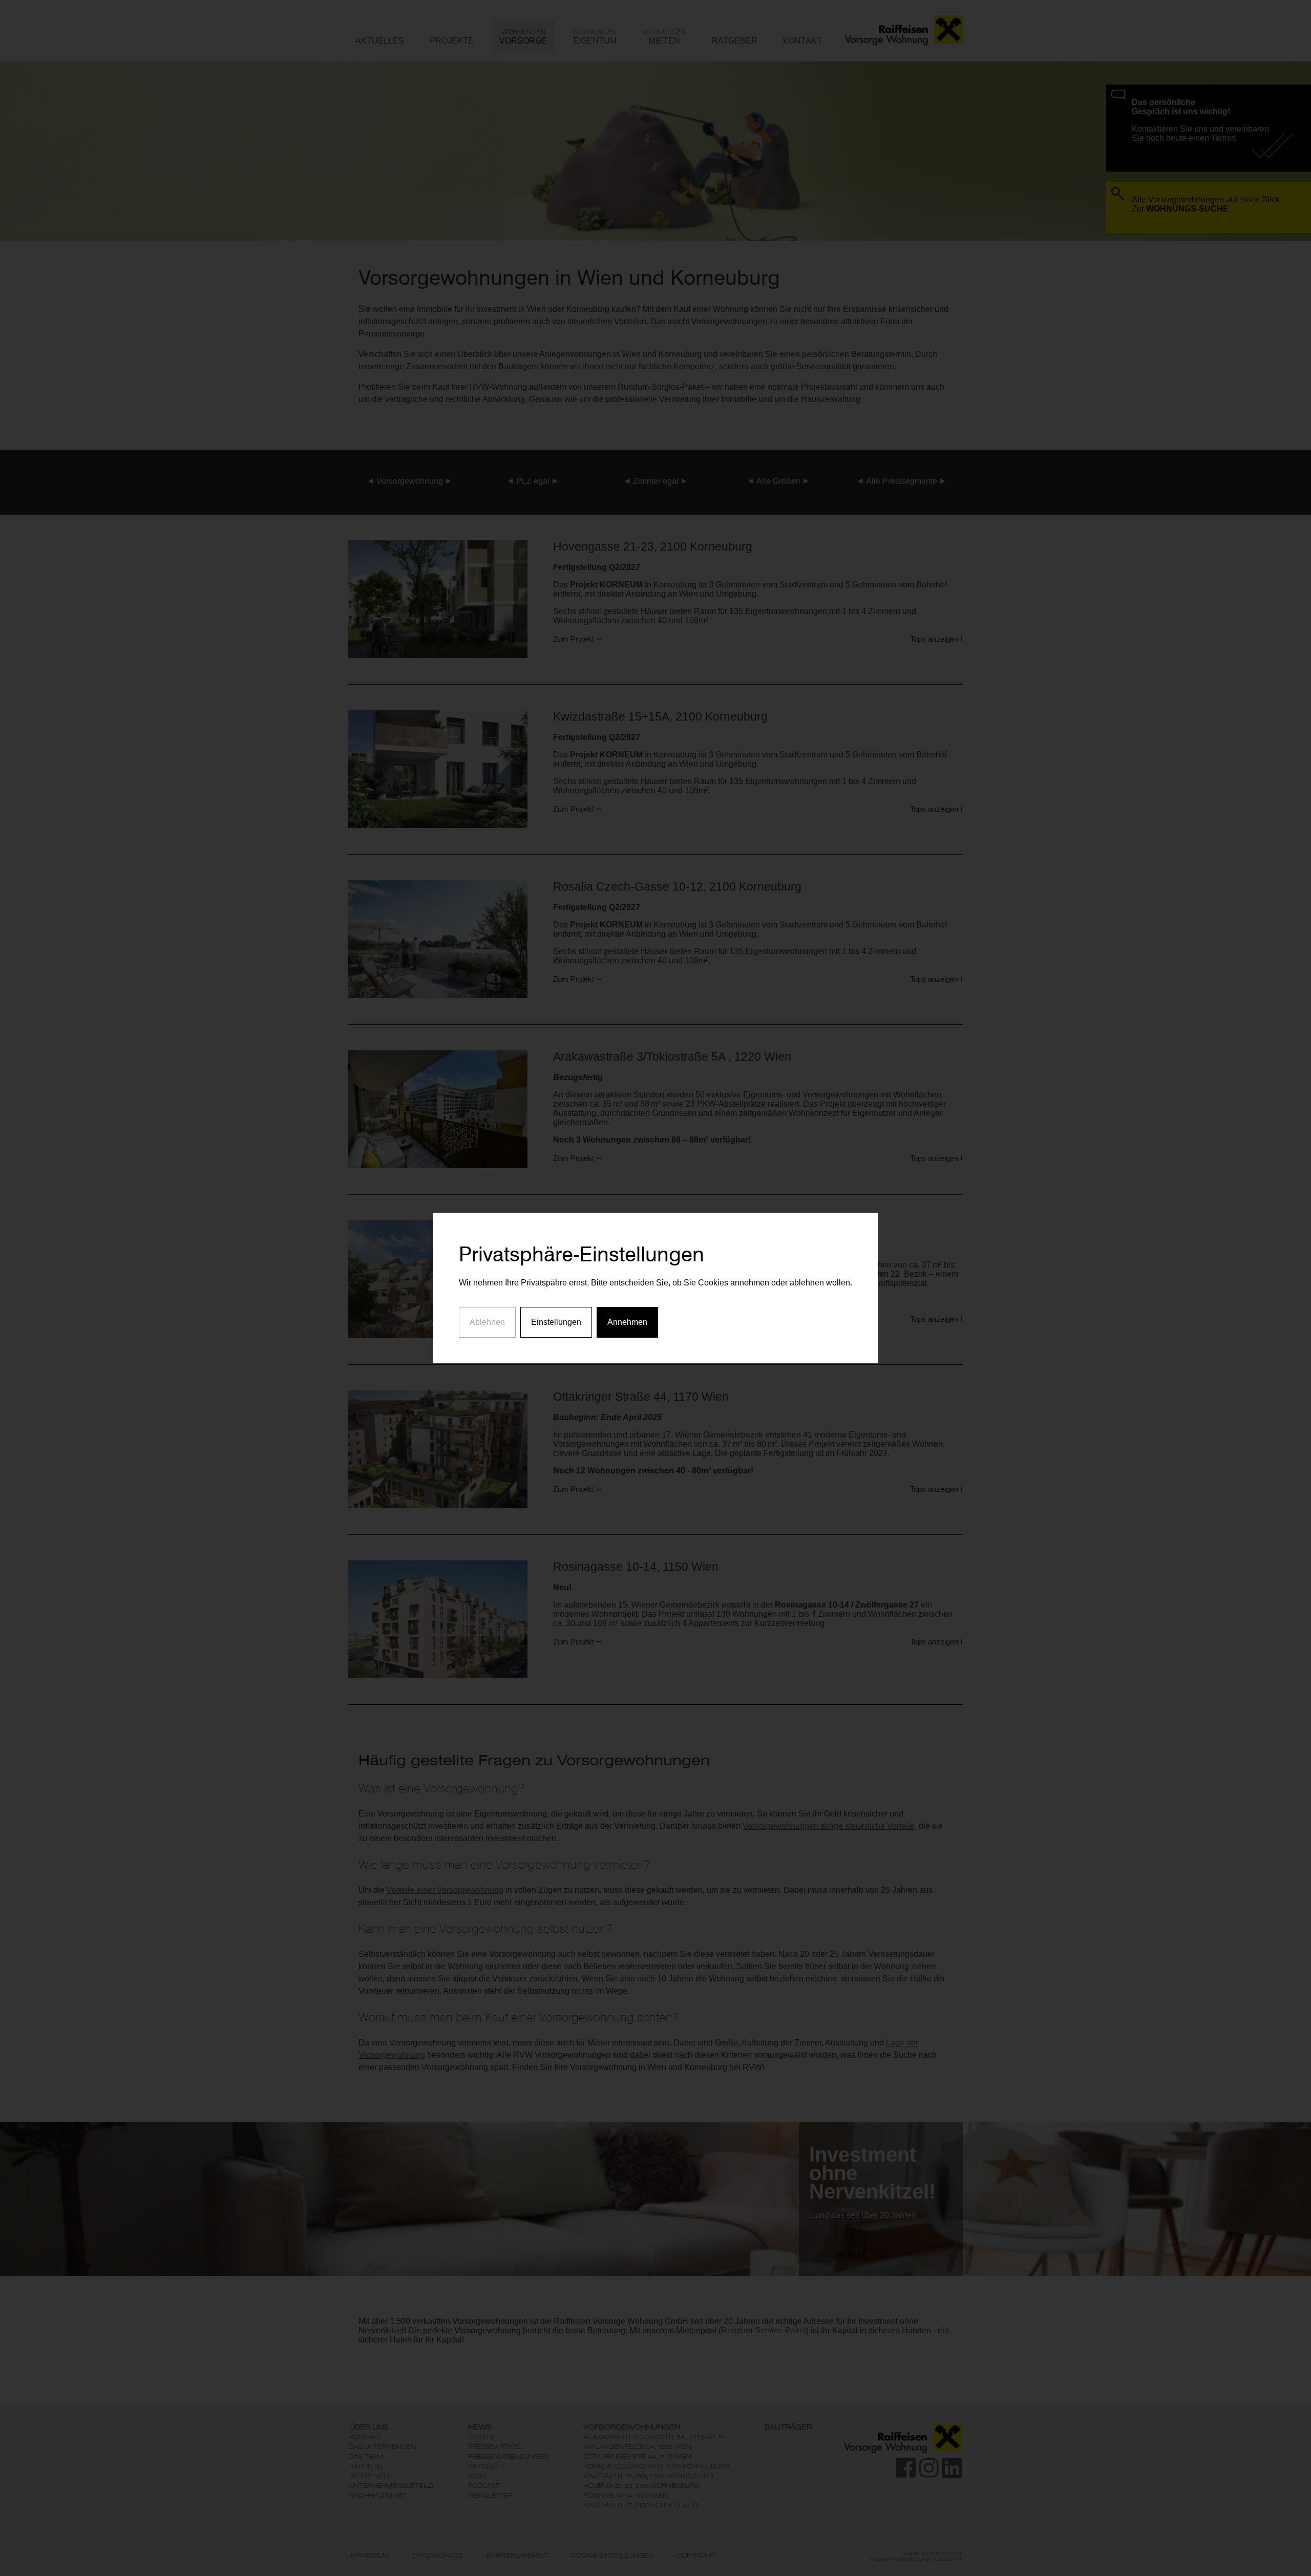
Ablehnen (487, 1322)
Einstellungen (556, 1322)
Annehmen (627, 1322)
